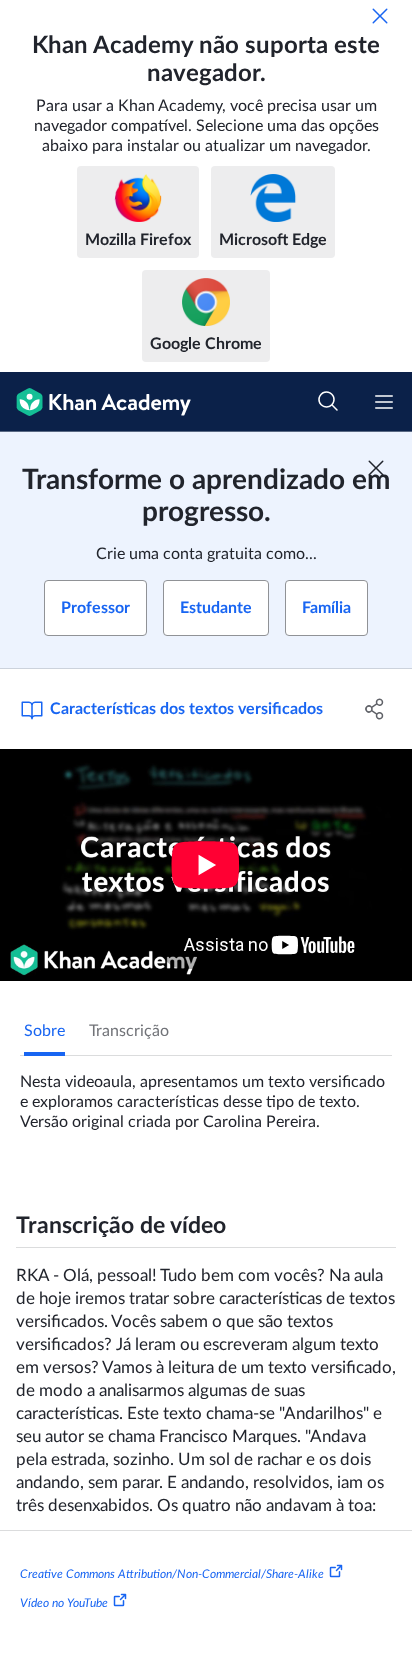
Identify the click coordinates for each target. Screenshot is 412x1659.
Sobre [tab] (44, 1031)
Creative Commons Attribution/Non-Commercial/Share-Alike (172, 1573)
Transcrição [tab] (129, 1031)
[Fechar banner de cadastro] (376, 468)
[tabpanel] (206, 1094)
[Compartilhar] (374, 709)
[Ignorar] (380, 16)
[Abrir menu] (384, 402)
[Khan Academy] (95, 402)
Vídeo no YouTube (64, 1603)
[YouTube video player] (206, 865)
